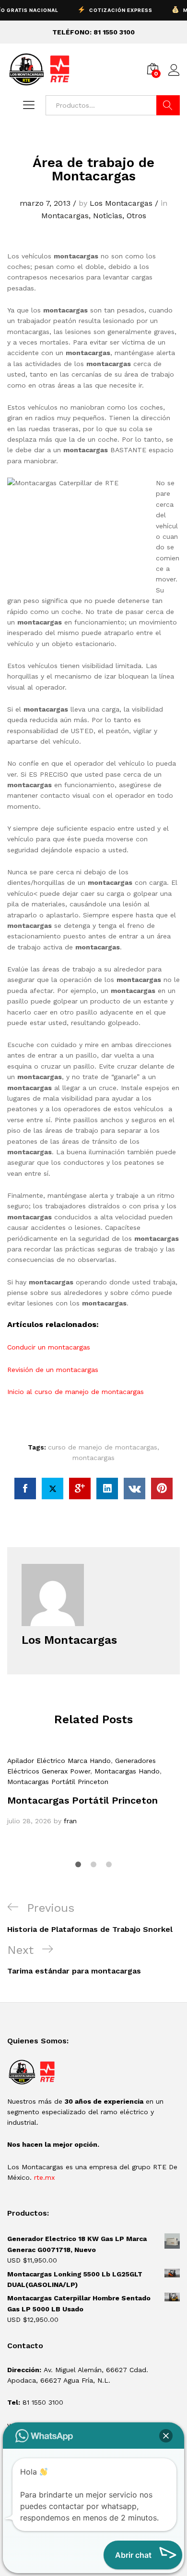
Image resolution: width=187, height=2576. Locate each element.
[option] (93, 1791)
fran (70, 1821)
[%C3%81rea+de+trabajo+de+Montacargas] (53, 1489)
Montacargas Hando (127, 1771)
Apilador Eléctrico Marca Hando (59, 1761)
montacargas (93, 1458)
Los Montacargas (121, 203)
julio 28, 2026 (29, 1821)
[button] (166, 2436)
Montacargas (65, 216)
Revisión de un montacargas (53, 1370)
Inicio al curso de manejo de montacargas (76, 1392)
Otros (136, 216)
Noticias (108, 216)
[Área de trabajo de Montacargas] (25, 1489)
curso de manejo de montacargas (103, 1447)
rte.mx (44, 2177)
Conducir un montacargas (49, 1347)
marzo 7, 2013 (45, 203)
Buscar (168, 105)
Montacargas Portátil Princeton (58, 1782)
